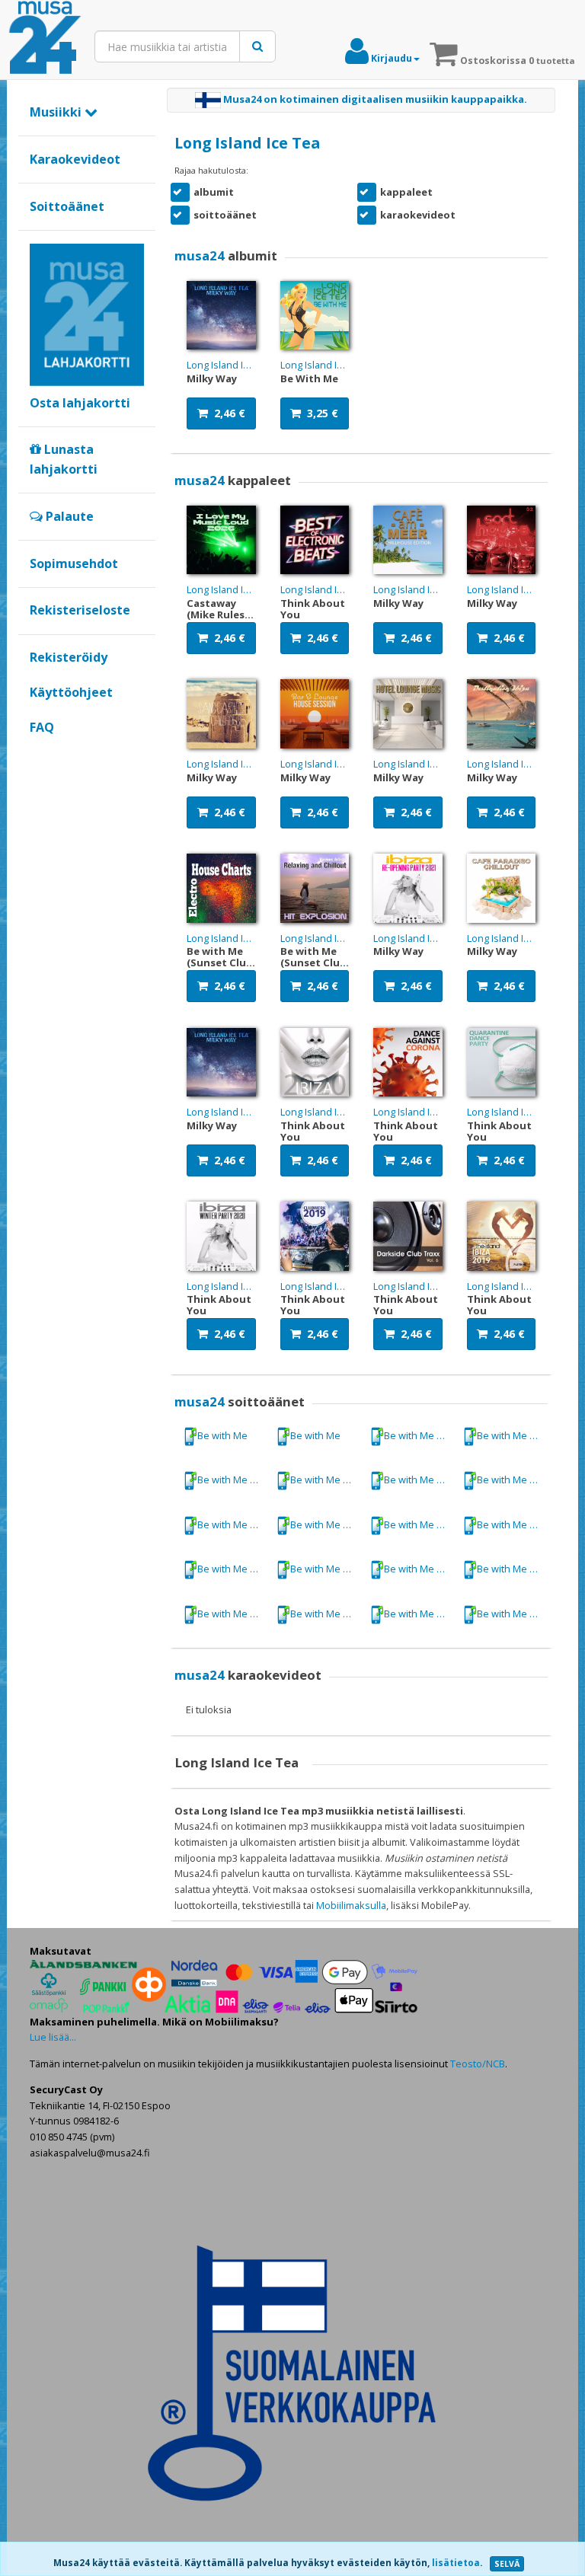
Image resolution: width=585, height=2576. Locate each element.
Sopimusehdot (74, 563)
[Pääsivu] (45, 38)
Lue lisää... (53, 2037)
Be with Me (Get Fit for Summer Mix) (419, 1435)
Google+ (38, 753)
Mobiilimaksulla (351, 1905)
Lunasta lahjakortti (64, 459)
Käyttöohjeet (71, 692)
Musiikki (57, 112)
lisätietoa (456, 2563)
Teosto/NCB (478, 2064)
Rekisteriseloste (80, 610)
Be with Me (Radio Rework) (512, 1524)
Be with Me (222, 1435)
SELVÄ (507, 2564)
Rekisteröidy (69, 657)
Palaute (68, 516)
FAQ (42, 727)
